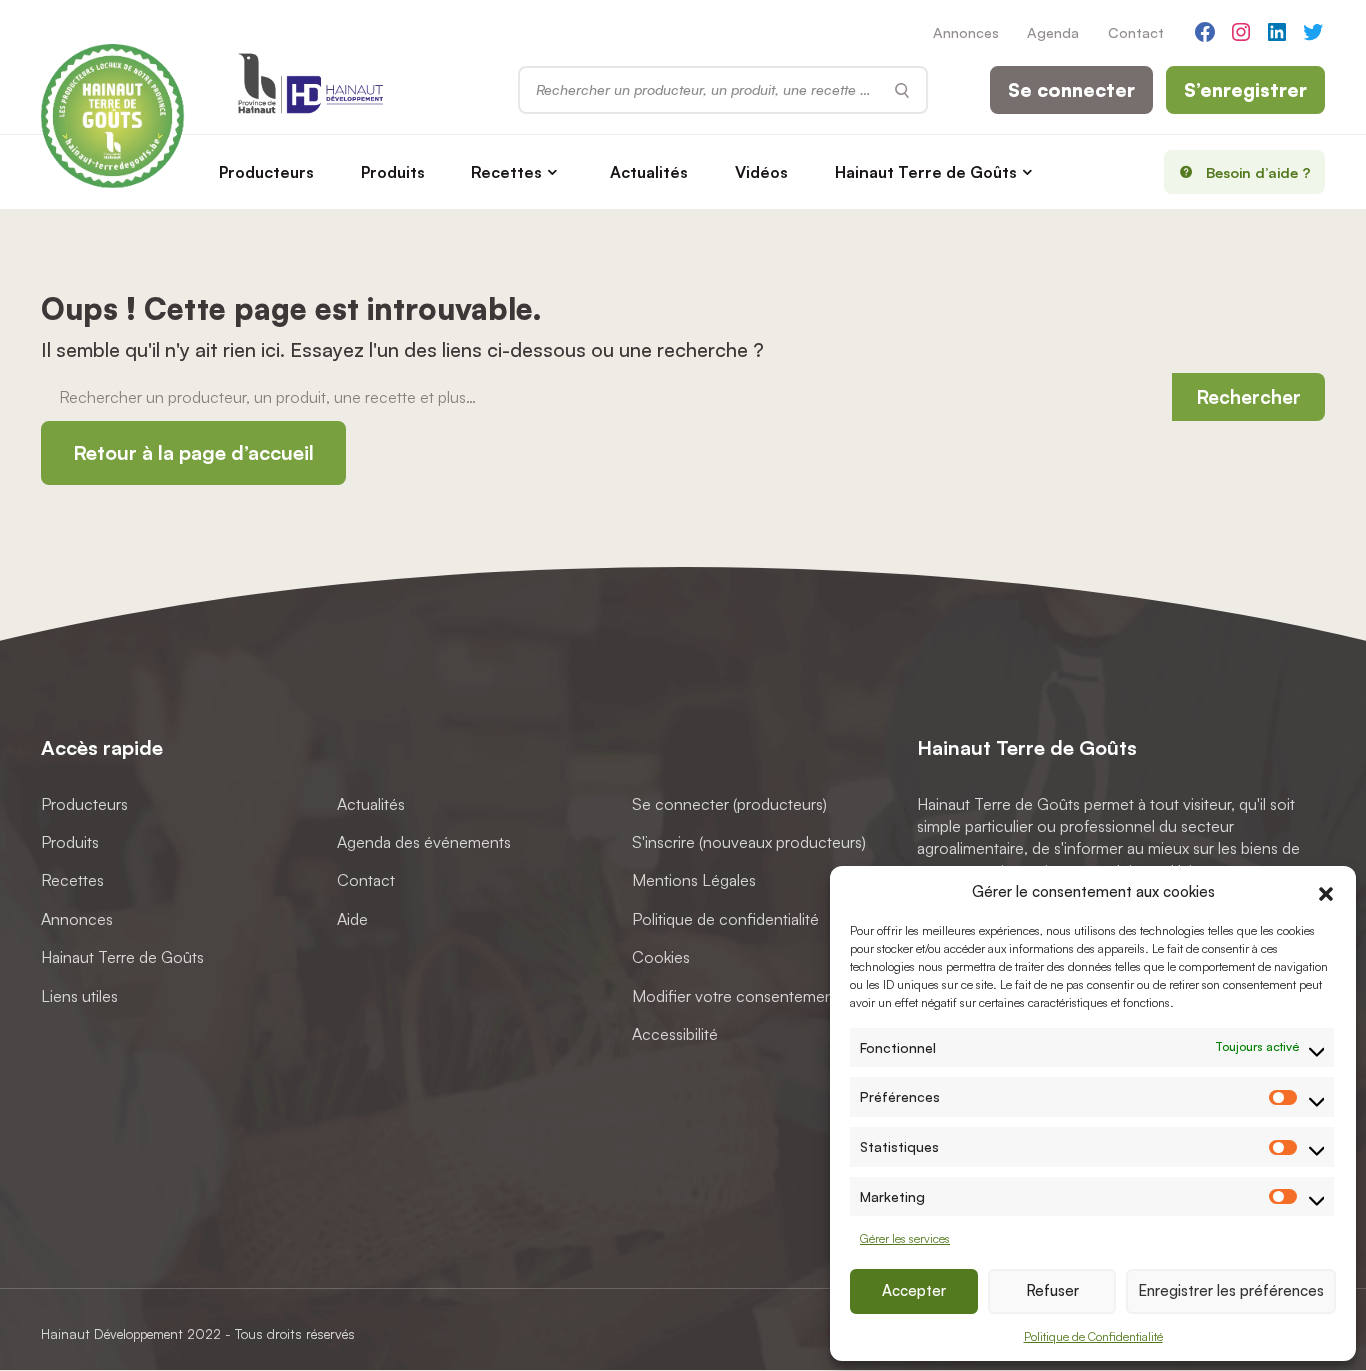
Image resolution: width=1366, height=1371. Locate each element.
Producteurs (266, 172)
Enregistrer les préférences (1231, 1290)
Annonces (966, 32)
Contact (1136, 32)
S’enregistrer (1245, 90)
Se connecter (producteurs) (729, 804)
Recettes (506, 172)
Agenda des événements (424, 842)
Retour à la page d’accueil (193, 452)
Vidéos (761, 172)
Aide (352, 919)
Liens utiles (79, 996)
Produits (393, 172)
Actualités (649, 172)
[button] (1326, 891)
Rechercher (1248, 397)
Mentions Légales (694, 881)
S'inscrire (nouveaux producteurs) (749, 842)
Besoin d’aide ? (1258, 172)
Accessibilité (675, 1034)
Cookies (661, 957)
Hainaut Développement (112, 1333)
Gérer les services (905, 1238)
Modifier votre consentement (735, 996)
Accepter (914, 1290)
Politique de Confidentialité (1093, 1336)
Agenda (1053, 32)
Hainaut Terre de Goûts (926, 172)
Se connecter (1071, 90)
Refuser (1052, 1290)
